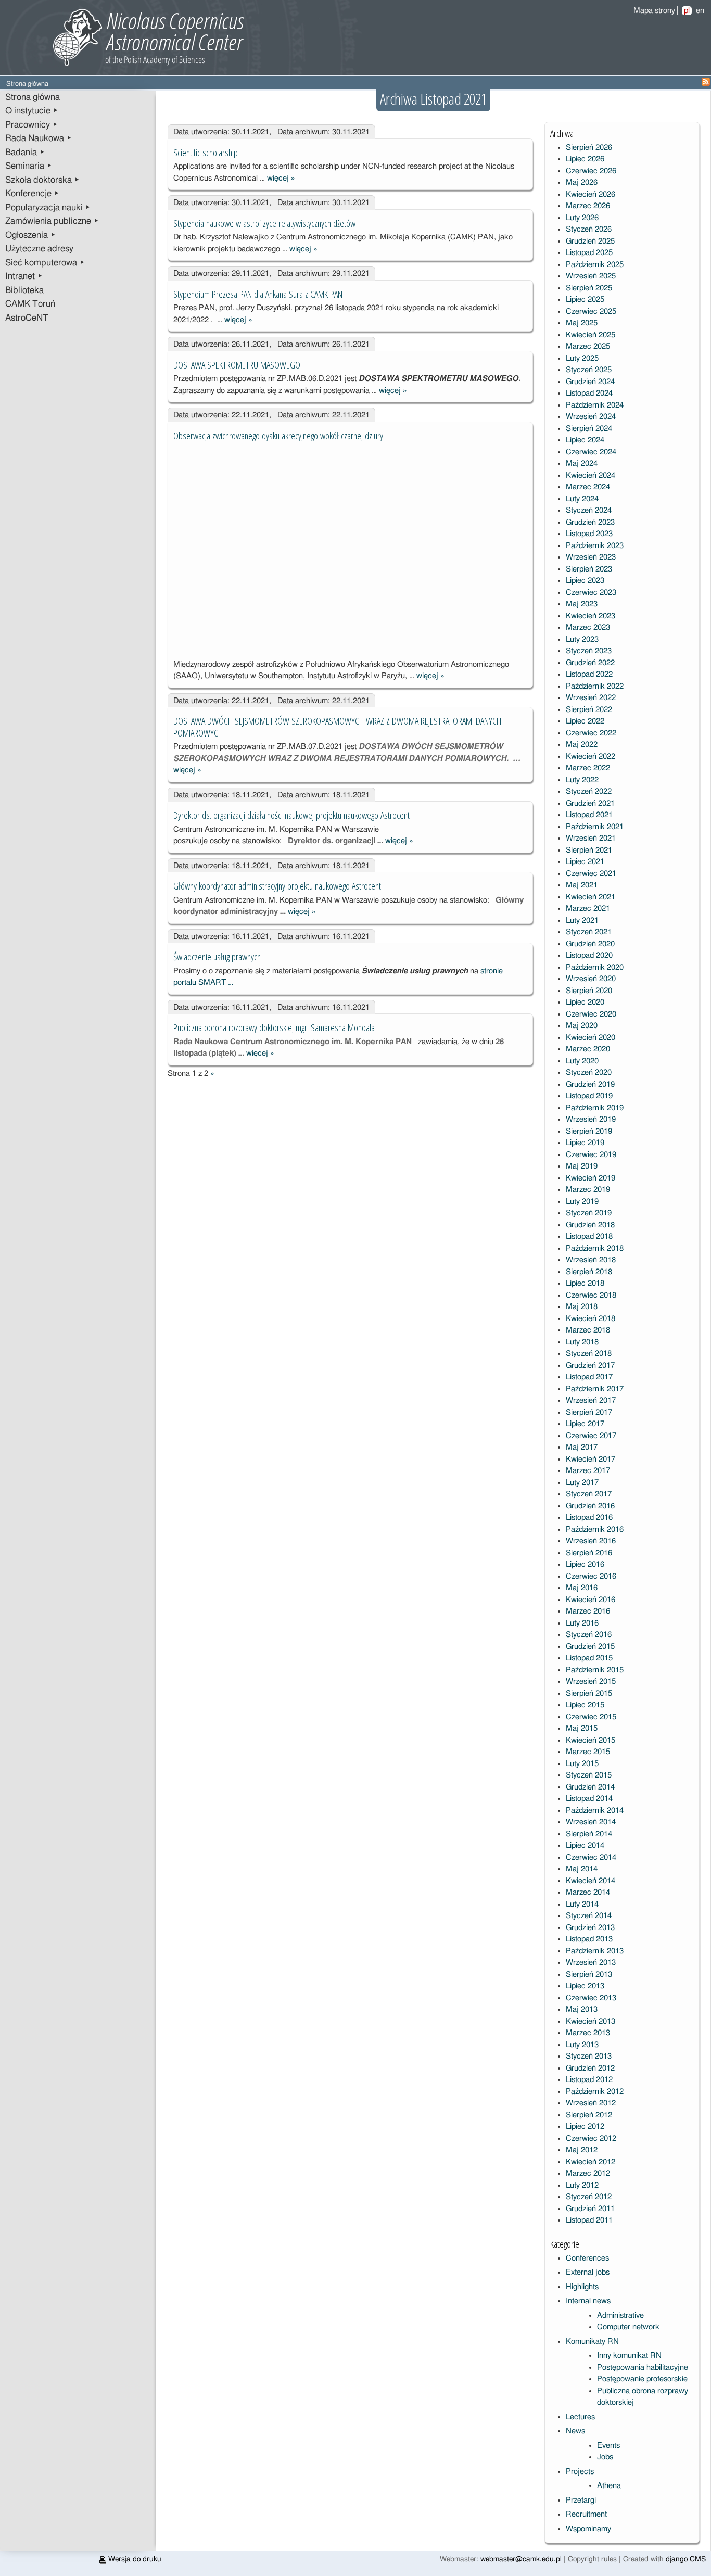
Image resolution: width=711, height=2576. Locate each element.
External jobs (588, 2272)
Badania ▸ (25, 153)
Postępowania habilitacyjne (643, 2368)
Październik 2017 (595, 1389)
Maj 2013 (582, 2009)
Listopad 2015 (589, 1658)
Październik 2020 (595, 967)
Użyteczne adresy (39, 249)
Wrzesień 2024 (591, 417)
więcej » (281, 178)
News (575, 2431)
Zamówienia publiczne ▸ (52, 221)
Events (608, 2446)
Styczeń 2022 (589, 791)
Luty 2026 (582, 218)
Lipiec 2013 (585, 1986)
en (700, 11)
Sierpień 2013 (589, 1975)
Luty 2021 (582, 921)
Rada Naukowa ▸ (39, 138)
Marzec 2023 (588, 627)
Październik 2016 (595, 1530)
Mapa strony (654, 11)
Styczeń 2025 (589, 370)
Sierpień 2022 (589, 710)
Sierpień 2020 (589, 991)
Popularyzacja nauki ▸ (48, 208)
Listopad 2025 (589, 253)
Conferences (587, 2258)
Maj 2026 (582, 182)
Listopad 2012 (589, 2080)
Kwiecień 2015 (591, 1740)
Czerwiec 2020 (591, 1014)
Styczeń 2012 (589, 2197)
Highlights (582, 2287)
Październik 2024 (595, 405)
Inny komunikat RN (629, 2356)
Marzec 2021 (588, 909)
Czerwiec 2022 (591, 733)
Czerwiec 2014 (591, 1857)
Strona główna (33, 97)
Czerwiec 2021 (591, 874)
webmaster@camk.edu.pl (521, 2559)
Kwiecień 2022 (591, 757)
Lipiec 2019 (585, 1143)
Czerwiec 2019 (591, 1155)
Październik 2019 (595, 1108)
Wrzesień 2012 (591, 2103)
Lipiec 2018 (585, 1283)
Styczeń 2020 (589, 1073)
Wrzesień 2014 (591, 1822)
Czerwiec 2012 (591, 2139)
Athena (609, 2486)
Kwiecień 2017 (591, 1459)
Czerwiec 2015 (591, 1717)
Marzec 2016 (588, 1611)
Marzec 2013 (588, 2033)
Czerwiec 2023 (591, 593)
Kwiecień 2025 (591, 335)
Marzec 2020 (588, 1049)
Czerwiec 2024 (591, 452)
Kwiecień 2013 (591, 2021)
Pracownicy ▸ (31, 125)
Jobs (605, 2457)
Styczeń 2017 (589, 1494)
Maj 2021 (582, 885)
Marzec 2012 (588, 2173)
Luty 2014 (582, 1904)
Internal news (588, 2301)
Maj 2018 (582, 1307)
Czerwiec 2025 (591, 312)
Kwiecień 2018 (591, 1319)
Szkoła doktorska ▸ (42, 180)
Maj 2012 (582, 2150)
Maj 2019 (582, 1166)
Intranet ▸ (24, 276)
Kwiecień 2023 (591, 616)
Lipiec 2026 (585, 159)
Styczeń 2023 (589, 651)
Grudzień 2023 (590, 522)
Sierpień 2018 (589, 1272)
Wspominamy (588, 2529)
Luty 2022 (582, 780)
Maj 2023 (582, 604)
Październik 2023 (595, 546)
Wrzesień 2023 (591, 557)
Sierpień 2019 (589, 1131)
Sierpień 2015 (589, 1693)
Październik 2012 (595, 2092)
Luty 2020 (582, 1061)
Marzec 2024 (588, 487)
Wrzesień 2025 (591, 276)
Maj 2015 (582, 1728)
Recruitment (586, 2514)
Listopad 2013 (589, 1939)
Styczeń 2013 (589, 2056)
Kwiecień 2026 (591, 194)
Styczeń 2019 (589, 1213)
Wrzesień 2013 (591, 1963)
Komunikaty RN (592, 2342)
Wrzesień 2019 (591, 1119)
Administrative (620, 2315)
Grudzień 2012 (590, 2068)
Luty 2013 (582, 2045)
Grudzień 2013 (590, 1928)
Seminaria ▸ (29, 166)
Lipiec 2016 (585, 1564)
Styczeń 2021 (589, 932)
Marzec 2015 (588, 1752)
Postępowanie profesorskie (642, 2379)
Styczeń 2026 (589, 229)
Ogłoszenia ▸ (30, 235)
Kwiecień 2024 (591, 475)
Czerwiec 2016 (591, 1576)
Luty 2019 (582, 1202)
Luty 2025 (582, 358)
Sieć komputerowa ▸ (45, 263)
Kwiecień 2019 (591, 1178)
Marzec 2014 (588, 1892)
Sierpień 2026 (589, 148)
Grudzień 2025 (590, 241)
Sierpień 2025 (589, 288)
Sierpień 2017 (589, 1412)
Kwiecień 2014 (591, 1881)
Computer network (628, 2327)
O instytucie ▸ (32, 111)
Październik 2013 (595, 1951)
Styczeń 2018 (589, 1354)
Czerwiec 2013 (591, 1998)
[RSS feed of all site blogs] (706, 84)
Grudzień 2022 (590, 663)
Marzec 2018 (588, 1330)
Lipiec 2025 (585, 300)
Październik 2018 (595, 1248)
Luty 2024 (582, 499)
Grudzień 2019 (590, 1084)
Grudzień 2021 (590, 803)
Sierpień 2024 (589, 429)
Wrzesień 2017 (591, 1400)
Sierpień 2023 (589, 569)
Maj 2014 (582, 1869)
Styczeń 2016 (589, 1635)
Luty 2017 (582, 1483)
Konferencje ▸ (32, 194)
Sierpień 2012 (589, 2115)
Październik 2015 (595, 1670)
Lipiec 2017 (585, 1424)
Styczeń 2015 (589, 1775)
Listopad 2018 (589, 1236)
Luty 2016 (582, 1623)
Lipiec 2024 (585, 440)
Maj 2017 (582, 1447)
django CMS (686, 2559)
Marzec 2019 (588, 1190)
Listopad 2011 (589, 2220)
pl (687, 11)
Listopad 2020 (589, 955)
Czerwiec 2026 (591, 171)
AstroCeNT (27, 318)
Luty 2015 (582, 1764)
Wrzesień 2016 (591, 1541)
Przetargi (581, 2500)
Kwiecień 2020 (591, 1038)
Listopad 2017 (589, 1377)
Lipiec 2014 (585, 1845)
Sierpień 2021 (589, 850)
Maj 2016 (582, 1588)
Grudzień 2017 (590, 1366)
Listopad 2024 (589, 393)
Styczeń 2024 (589, 510)
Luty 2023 (582, 639)
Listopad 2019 (589, 1096)
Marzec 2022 (588, 768)
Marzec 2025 (588, 346)
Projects (580, 2472)
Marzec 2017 (588, 1471)
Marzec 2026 (588, 206)
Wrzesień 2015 (591, 1682)
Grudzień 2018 (590, 1225)
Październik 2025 (595, 265)
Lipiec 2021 (585, 862)
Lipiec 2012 (585, 2127)
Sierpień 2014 (589, 1834)
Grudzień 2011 (590, 2209)
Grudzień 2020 (590, 944)
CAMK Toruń (30, 304)
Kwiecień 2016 (591, 1600)
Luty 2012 (582, 2185)
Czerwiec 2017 (591, 1436)
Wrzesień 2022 (591, 698)
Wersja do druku (134, 2559)
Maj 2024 (582, 464)
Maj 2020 (582, 1026)
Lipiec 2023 (585, 581)
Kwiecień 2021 (591, 897)
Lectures (580, 2417)
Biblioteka (24, 290)
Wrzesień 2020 (591, 979)
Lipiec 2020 (585, 1002)
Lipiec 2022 (585, 721)
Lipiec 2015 (585, 1705)
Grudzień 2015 (590, 1647)
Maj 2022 (582, 745)
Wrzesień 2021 (591, 838)
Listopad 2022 (589, 674)
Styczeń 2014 (589, 1916)
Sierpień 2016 (589, 1553)
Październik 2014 (595, 1811)
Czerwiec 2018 (591, 1295)
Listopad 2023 (589, 534)
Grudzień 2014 (590, 1787)
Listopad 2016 (589, 1518)
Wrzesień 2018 (591, 1260)
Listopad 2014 (589, 1799)
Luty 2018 (582, 1342)
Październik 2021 (595, 827)
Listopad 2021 (589, 815)
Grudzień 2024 (590, 382)
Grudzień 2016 (590, 1506)
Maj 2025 (582, 323)
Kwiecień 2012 (591, 2162)
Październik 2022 (595, 686)
